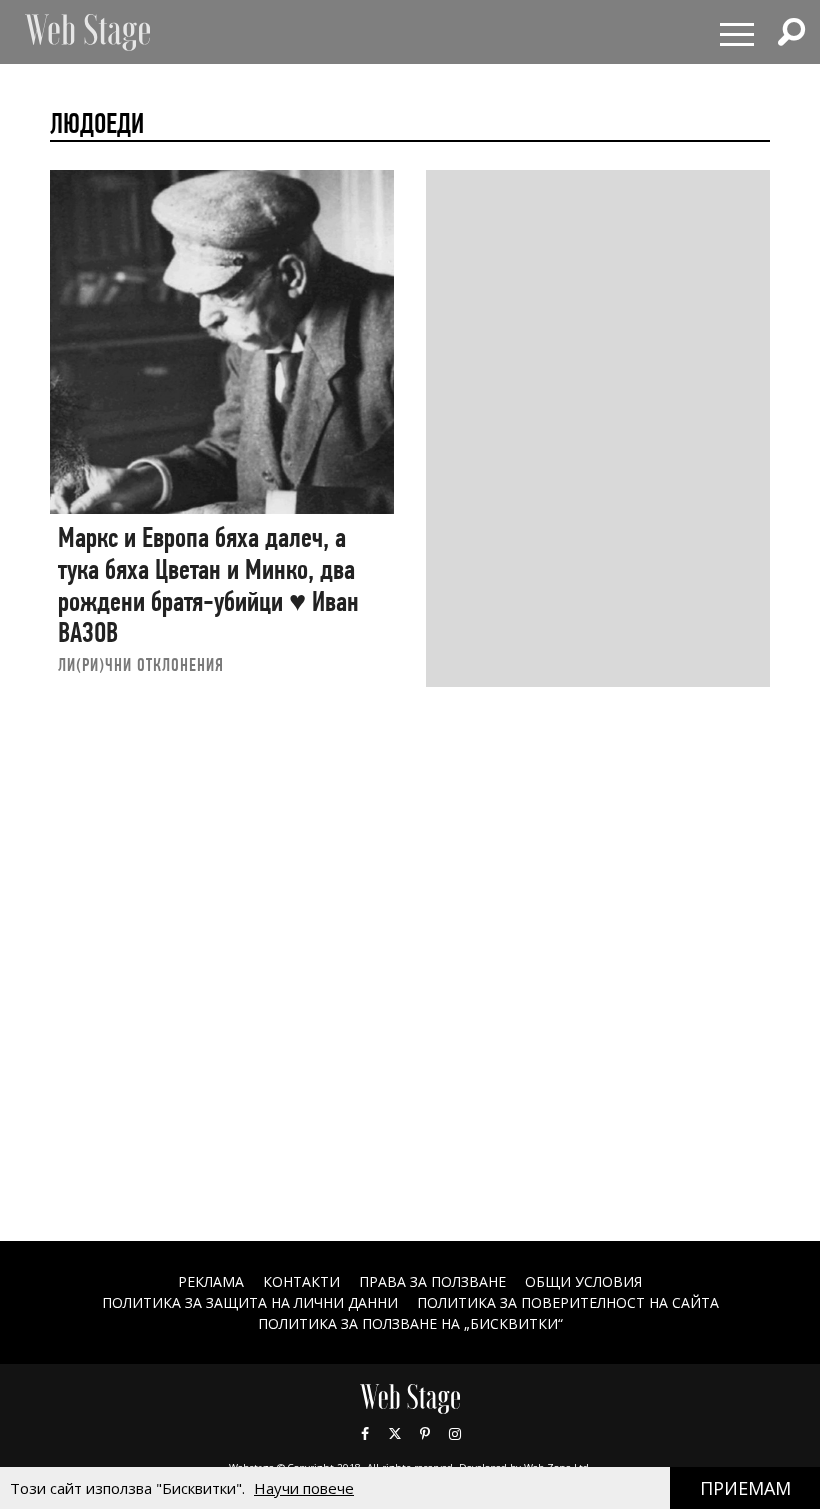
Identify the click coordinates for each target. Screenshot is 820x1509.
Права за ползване (432, 1281)
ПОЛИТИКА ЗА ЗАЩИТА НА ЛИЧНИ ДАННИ (250, 1302)
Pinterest (425, 1434)
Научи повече (304, 1488)
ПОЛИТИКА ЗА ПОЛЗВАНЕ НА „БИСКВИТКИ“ (410, 1323)
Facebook (365, 1434)
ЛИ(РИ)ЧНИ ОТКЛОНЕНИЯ (141, 664)
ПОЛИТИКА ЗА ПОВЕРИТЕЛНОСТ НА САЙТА (568, 1302)
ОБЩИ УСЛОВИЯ (583, 1281)
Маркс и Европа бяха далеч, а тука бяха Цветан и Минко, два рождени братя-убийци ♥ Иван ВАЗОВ (208, 585)
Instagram (455, 1434)
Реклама (211, 1281)
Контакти (301, 1281)
